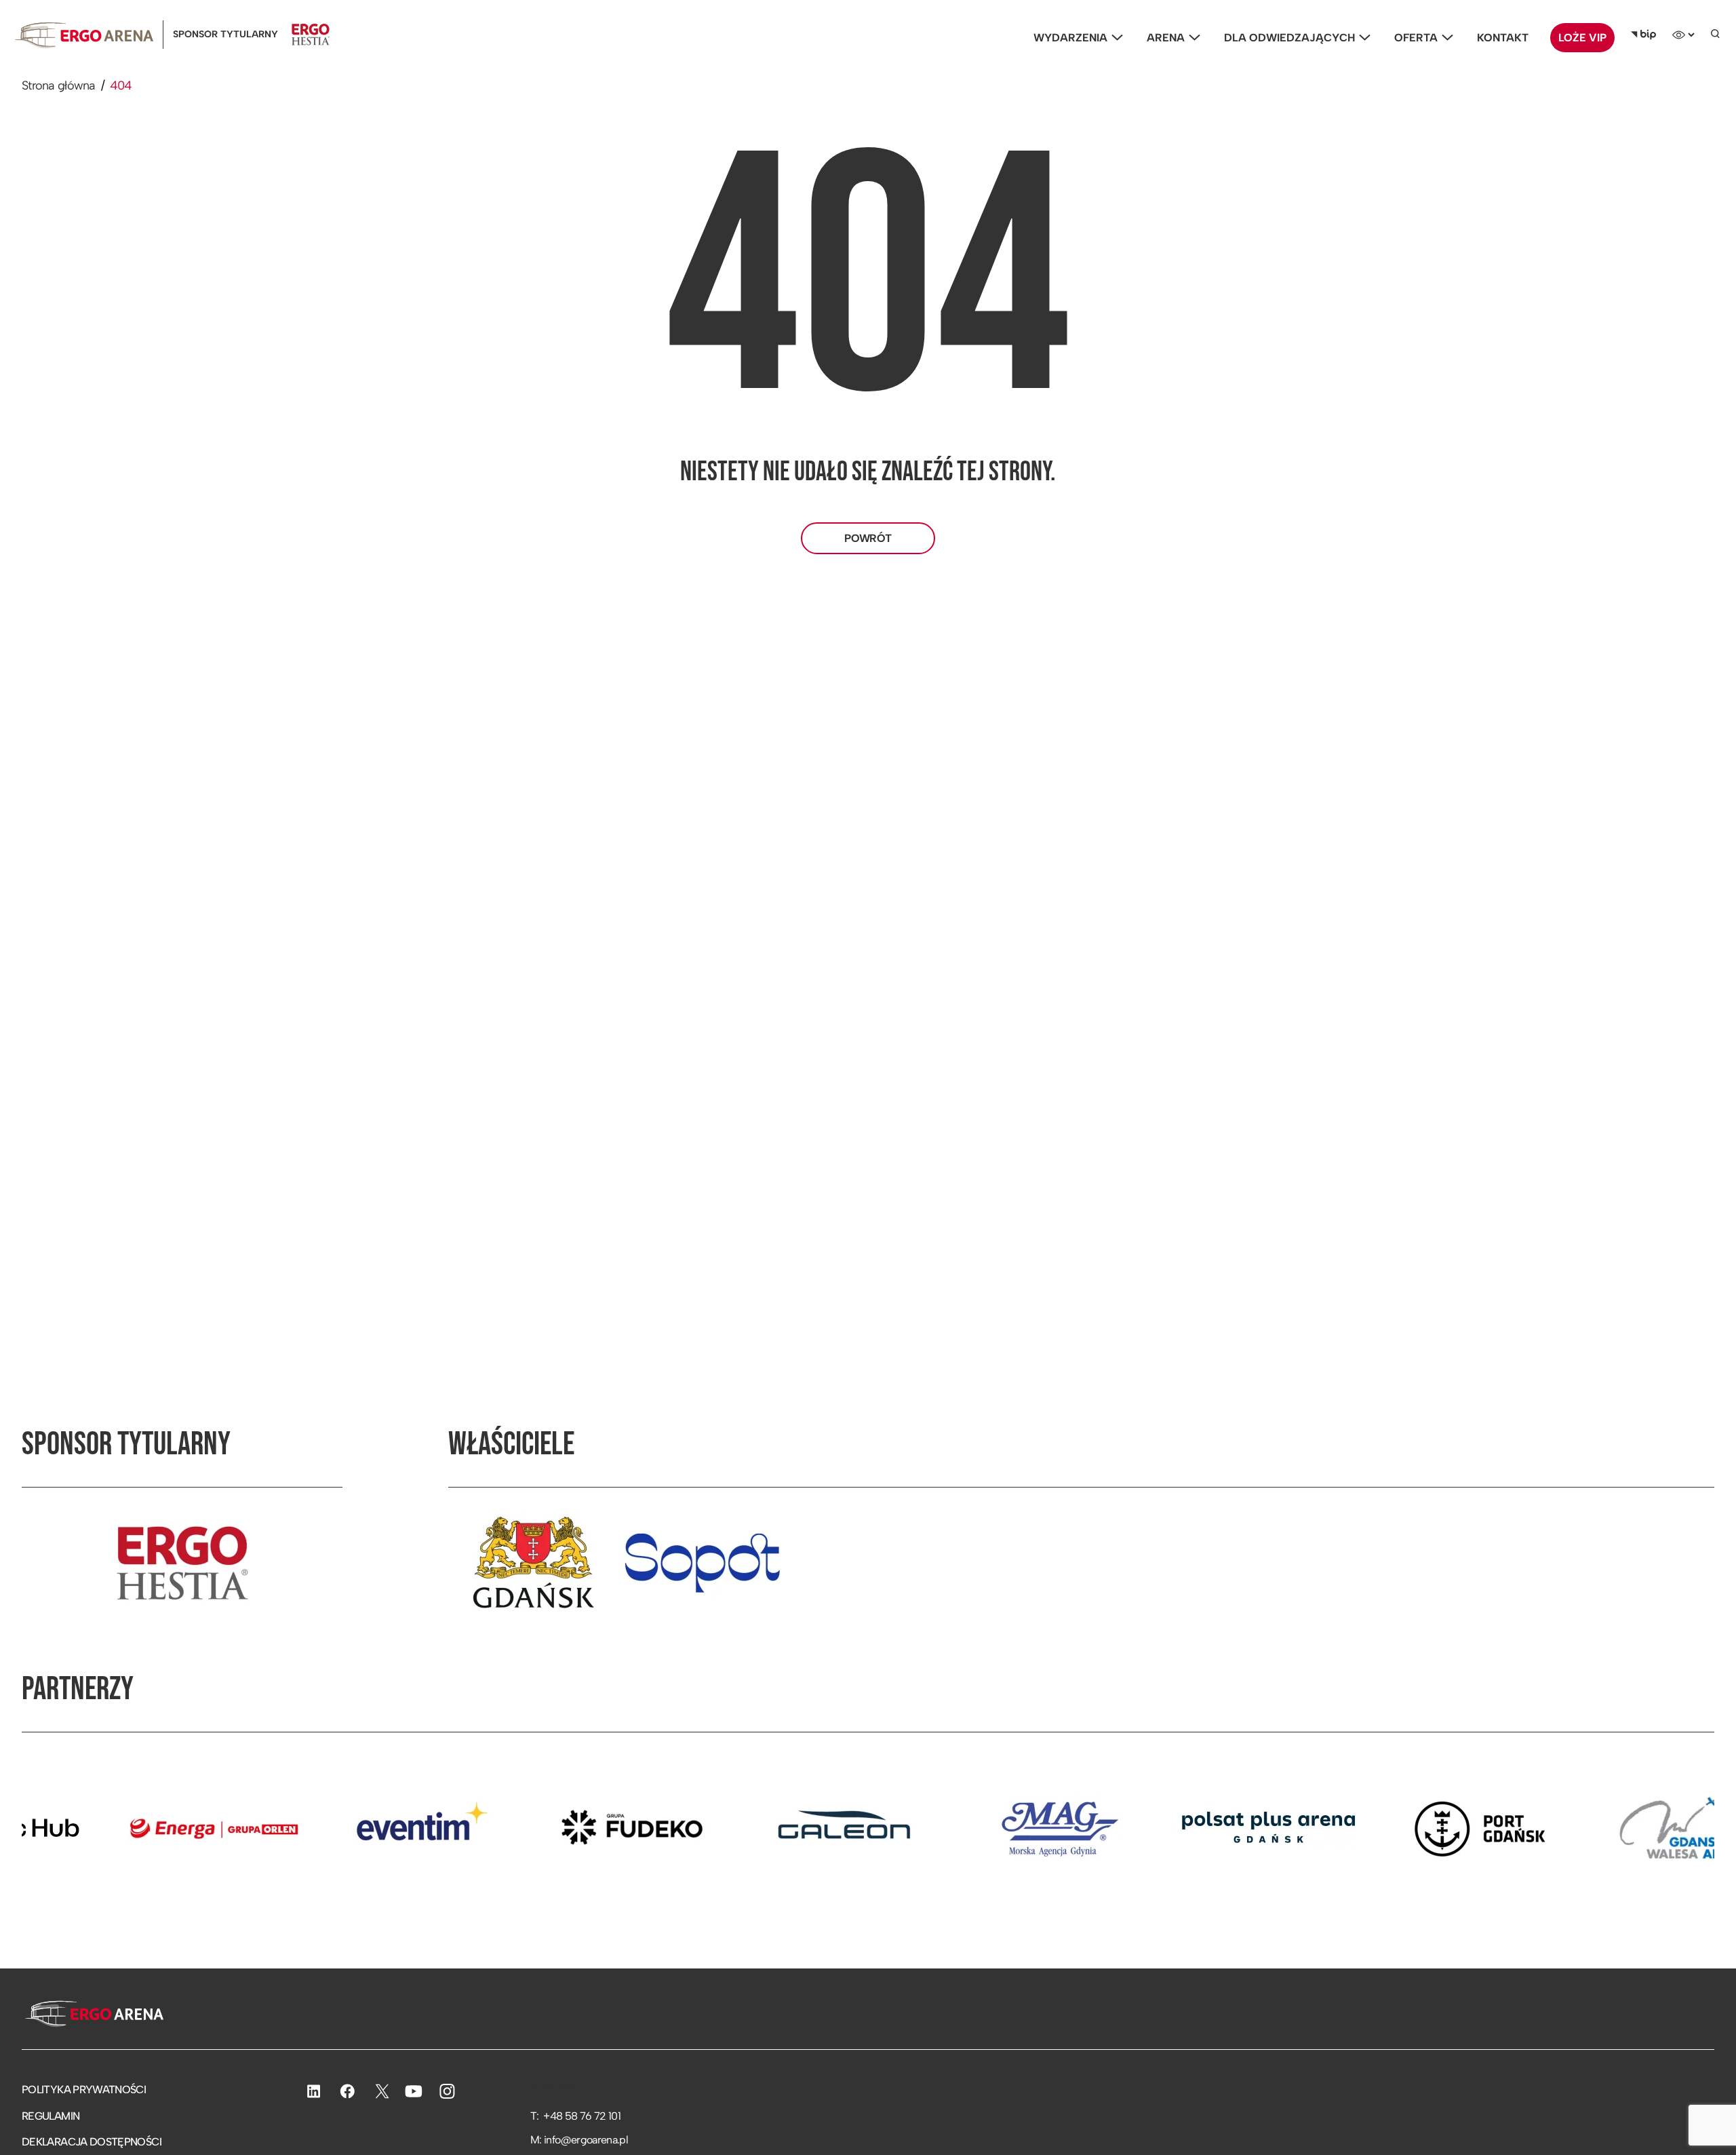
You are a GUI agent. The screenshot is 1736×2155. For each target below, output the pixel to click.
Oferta (1416, 38)
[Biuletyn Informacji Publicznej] (1643, 35)
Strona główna (59, 85)
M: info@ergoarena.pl (579, 2140)
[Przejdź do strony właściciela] (533, 1563)
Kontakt (1503, 38)
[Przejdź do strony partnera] (118, 1827)
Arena (1166, 38)
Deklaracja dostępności (92, 2142)
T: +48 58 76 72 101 (575, 2116)
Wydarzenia (1070, 38)
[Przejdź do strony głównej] (93, 2015)
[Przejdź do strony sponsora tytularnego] (182, 1563)
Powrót (868, 538)
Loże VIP (1582, 38)
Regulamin (51, 2116)
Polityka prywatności (84, 2090)
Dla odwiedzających (1289, 38)
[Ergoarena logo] (84, 35)
